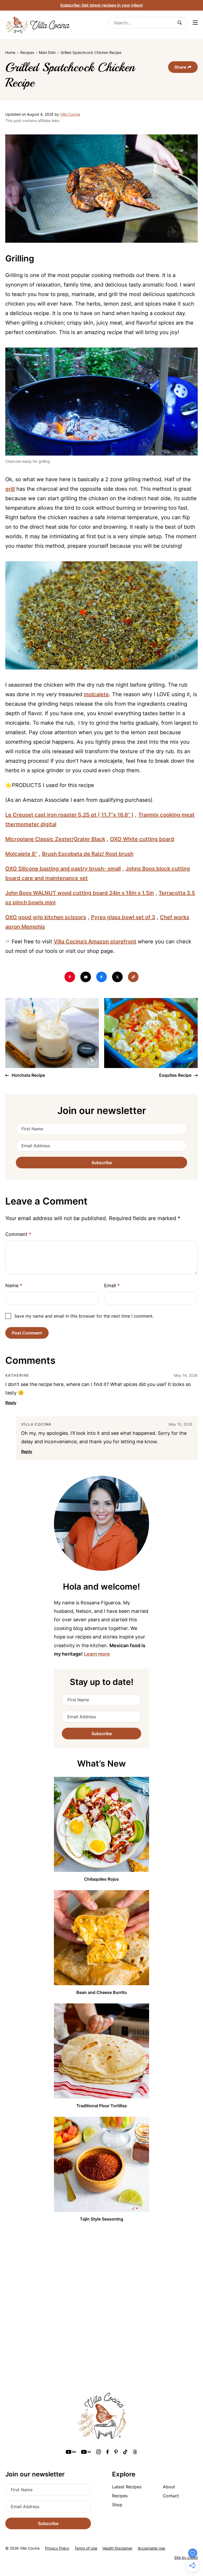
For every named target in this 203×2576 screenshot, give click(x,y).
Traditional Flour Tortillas (102, 2106)
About (169, 2487)
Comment (18, 1234)
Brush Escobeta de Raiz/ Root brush (88, 854)
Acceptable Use (151, 2548)
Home (10, 52)
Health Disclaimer (117, 2548)
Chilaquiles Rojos (101, 1879)
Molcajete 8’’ (21, 854)
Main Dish (47, 52)
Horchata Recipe (28, 1075)
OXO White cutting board (142, 839)
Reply (11, 1403)
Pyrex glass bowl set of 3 (123, 917)
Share (180, 67)
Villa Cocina (70, 114)
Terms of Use (86, 2548)
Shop (117, 2505)
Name (14, 1285)
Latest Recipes (127, 2487)
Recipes (27, 52)
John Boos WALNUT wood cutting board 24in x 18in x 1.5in (80, 893)
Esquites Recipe (176, 1075)
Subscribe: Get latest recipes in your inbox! (102, 5)
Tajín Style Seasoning (101, 2219)
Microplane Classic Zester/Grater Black (55, 839)
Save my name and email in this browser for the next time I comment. (84, 1316)
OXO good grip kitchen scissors (46, 917)
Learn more (97, 1654)
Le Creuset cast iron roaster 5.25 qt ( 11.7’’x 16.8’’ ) (69, 815)
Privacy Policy (57, 2548)
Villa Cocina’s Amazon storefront (95, 942)
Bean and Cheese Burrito (102, 1992)
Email (112, 1285)
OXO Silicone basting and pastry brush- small (63, 869)
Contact (171, 2496)
